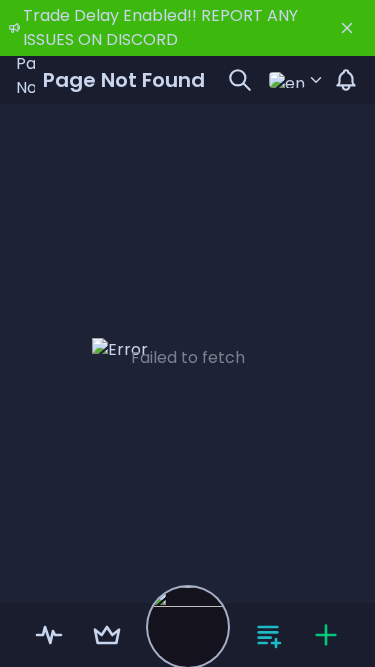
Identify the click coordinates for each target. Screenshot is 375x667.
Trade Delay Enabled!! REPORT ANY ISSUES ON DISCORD (160, 27)
